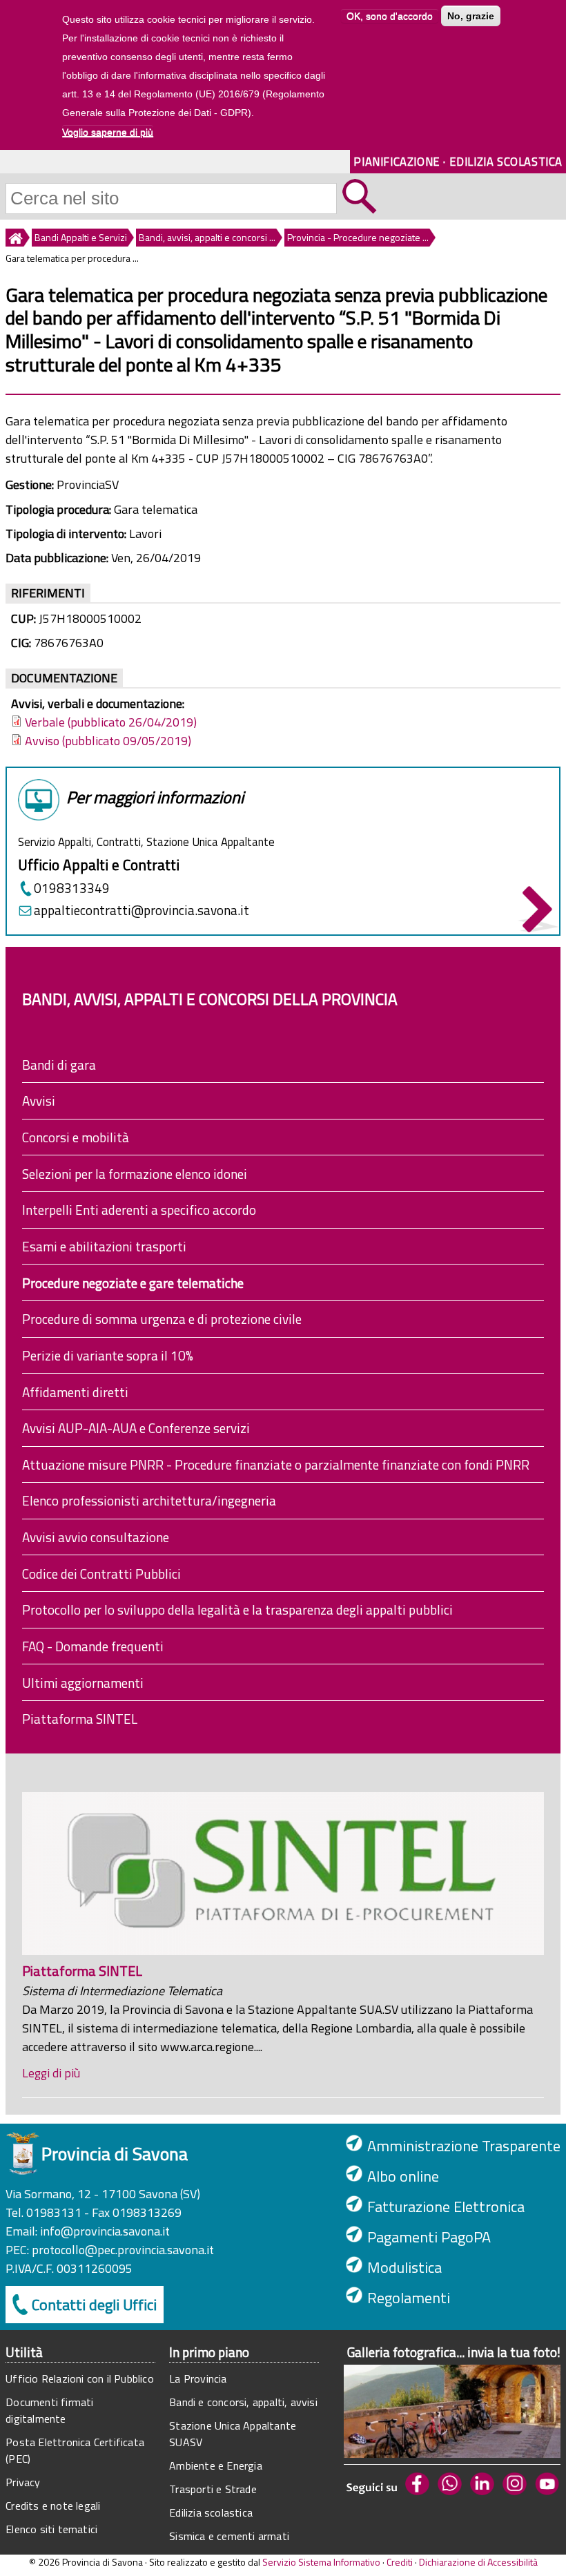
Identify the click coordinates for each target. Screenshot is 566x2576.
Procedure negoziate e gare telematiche (133, 1283)
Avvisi (39, 1100)
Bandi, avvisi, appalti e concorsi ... (207, 237)
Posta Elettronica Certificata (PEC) (75, 2450)
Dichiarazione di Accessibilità (478, 2562)
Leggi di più (51, 2073)
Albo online (403, 2176)
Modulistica (404, 2267)
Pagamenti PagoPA (429, 2237)
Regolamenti (409, 2298)
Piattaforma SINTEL (80, 1719)
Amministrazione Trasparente (464, 2146)
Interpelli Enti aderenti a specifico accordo (139, 1210)
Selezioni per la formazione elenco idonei (135, 1174)
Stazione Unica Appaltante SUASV (233, 2434)
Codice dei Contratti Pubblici (101, 1574)
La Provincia (198, 2378)
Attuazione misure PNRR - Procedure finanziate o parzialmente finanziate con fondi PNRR (276, 1464)
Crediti (400, 2562)
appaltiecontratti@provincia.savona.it (141, 910)
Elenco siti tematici (51, 2529)
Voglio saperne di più (108, 132)
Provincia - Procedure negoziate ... (358, 237)
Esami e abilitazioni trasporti (104, 1246)
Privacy (23, 2482)
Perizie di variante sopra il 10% (108, 1355)
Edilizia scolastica (211, 2512)
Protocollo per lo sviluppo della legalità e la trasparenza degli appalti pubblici (237, 1609)
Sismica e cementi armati (229, 2536)
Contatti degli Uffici (94, 2305)
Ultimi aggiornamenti (83, 1683)
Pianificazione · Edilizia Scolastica (458, 161)
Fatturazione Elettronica (446, 2207)
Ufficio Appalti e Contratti (99, 865)
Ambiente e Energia (216, 2466)
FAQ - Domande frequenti (93, 1646)
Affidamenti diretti (75, 1392)
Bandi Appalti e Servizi (81, 237)
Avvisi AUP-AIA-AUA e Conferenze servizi (136, 1428)
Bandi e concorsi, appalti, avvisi (243, 2402)
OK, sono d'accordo (390, 16)
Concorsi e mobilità (76, 1137)
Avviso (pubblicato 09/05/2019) (108, 741)
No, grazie (471, 16)
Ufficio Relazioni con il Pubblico (80, 2378)
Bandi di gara (59, 1065)
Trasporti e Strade (213, 2489)
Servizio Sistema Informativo (321, 2562)
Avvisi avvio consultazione (96, 1537)
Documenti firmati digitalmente (49, 2410)
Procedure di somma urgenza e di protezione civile (162, 1319)
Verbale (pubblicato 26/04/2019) (111, 722)
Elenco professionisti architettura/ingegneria (149, 1500)
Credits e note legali (53, 2506)
